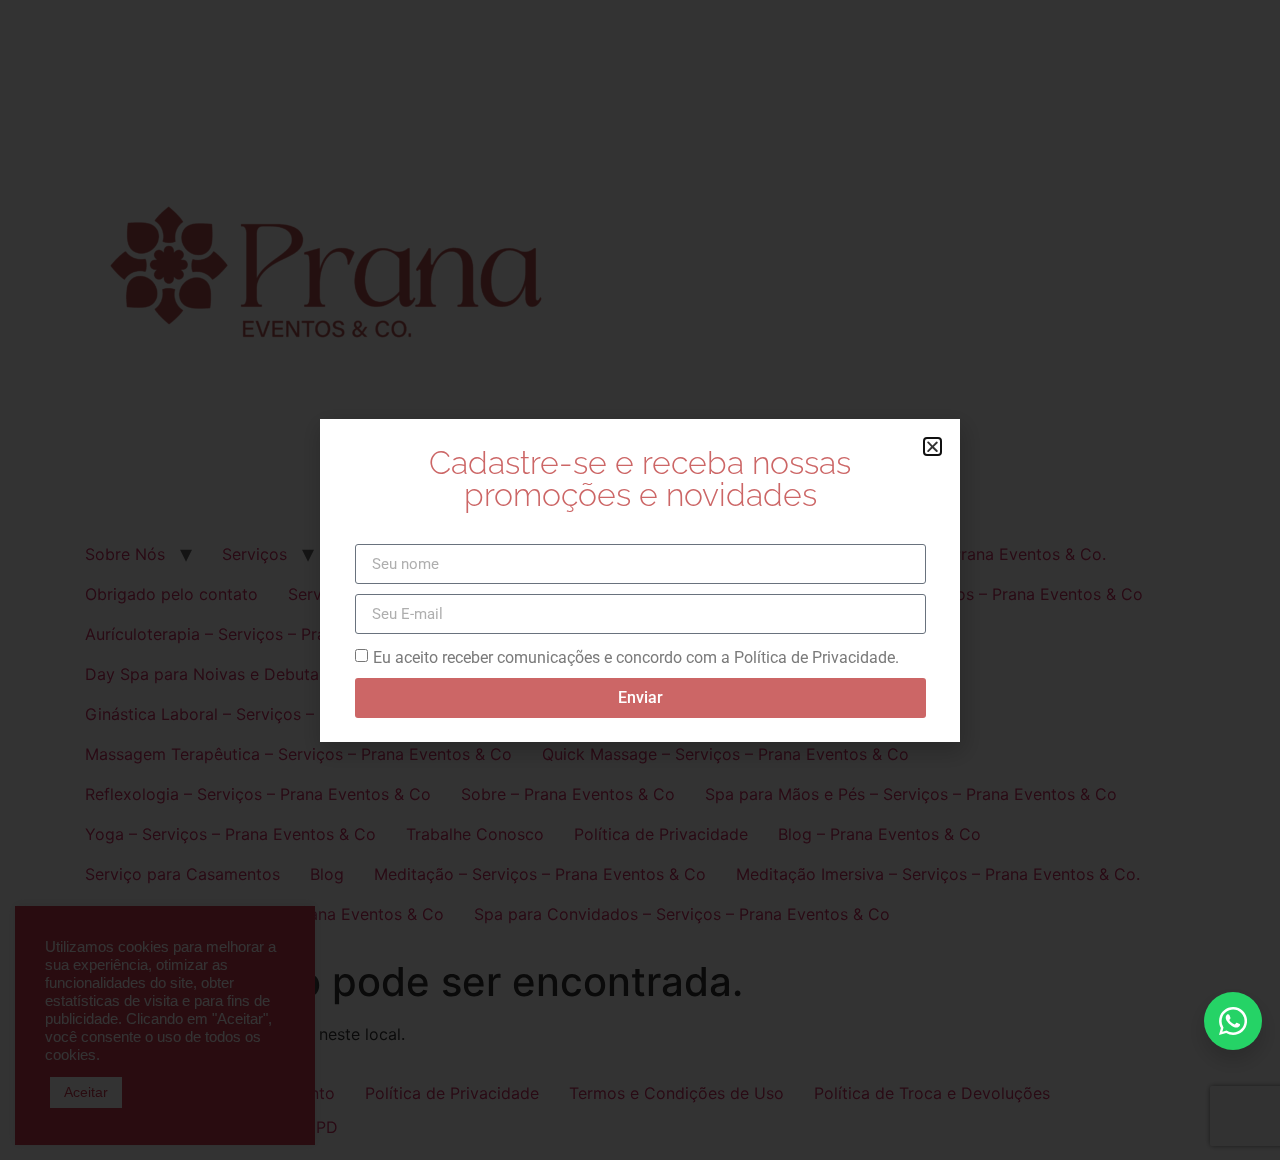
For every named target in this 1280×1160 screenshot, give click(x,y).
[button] (932, 446)
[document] (640, 580)
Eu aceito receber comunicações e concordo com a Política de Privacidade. (636, 657)
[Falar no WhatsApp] (1233, 1021)
